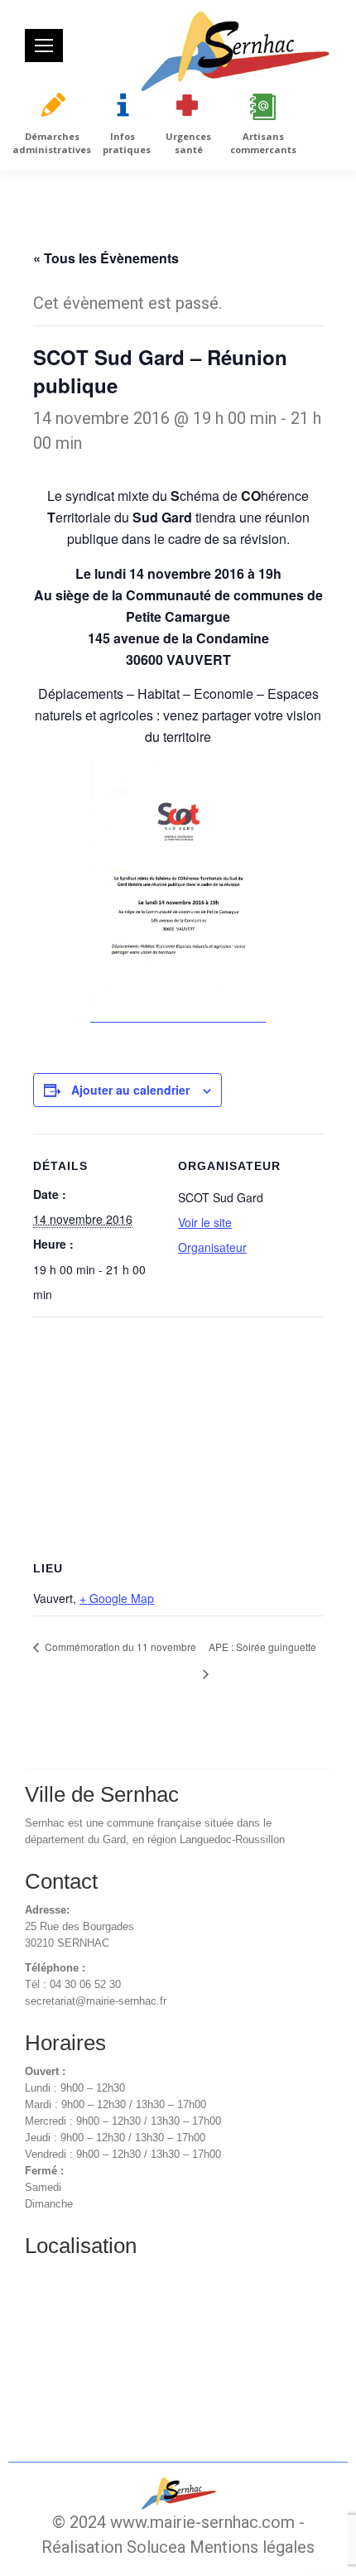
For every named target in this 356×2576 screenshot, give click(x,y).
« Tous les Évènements (106, 258)
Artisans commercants (263, 143)
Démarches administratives (52, 143)
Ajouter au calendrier (130, 1090)
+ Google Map (117, 1598)
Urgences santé (188, 143)
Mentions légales (252, 2547)
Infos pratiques (127, 143)
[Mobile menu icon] (44, 46)
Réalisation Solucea (113, 2547)
